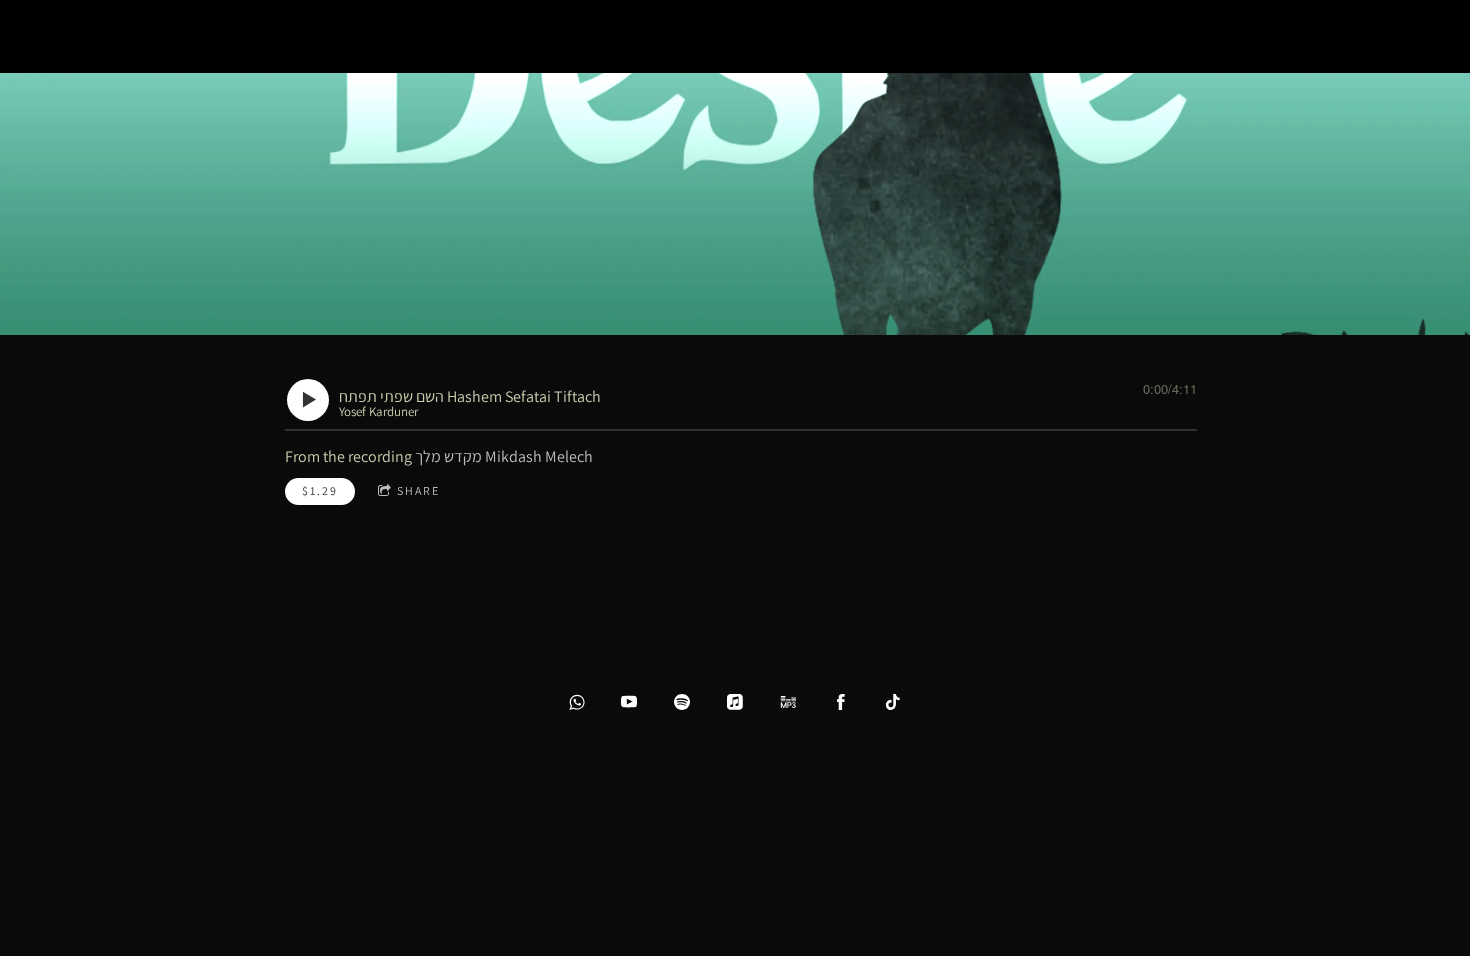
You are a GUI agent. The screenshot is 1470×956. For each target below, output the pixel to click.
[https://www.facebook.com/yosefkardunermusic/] (841, 702)
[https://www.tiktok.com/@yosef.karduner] (893, 702)
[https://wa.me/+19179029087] (577, 702)
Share (418, 490)
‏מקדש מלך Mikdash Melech (504, 456)
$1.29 (320, 490)
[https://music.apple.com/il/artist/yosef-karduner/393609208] (735, 702)
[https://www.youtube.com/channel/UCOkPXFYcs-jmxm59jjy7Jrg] (629, 702)
